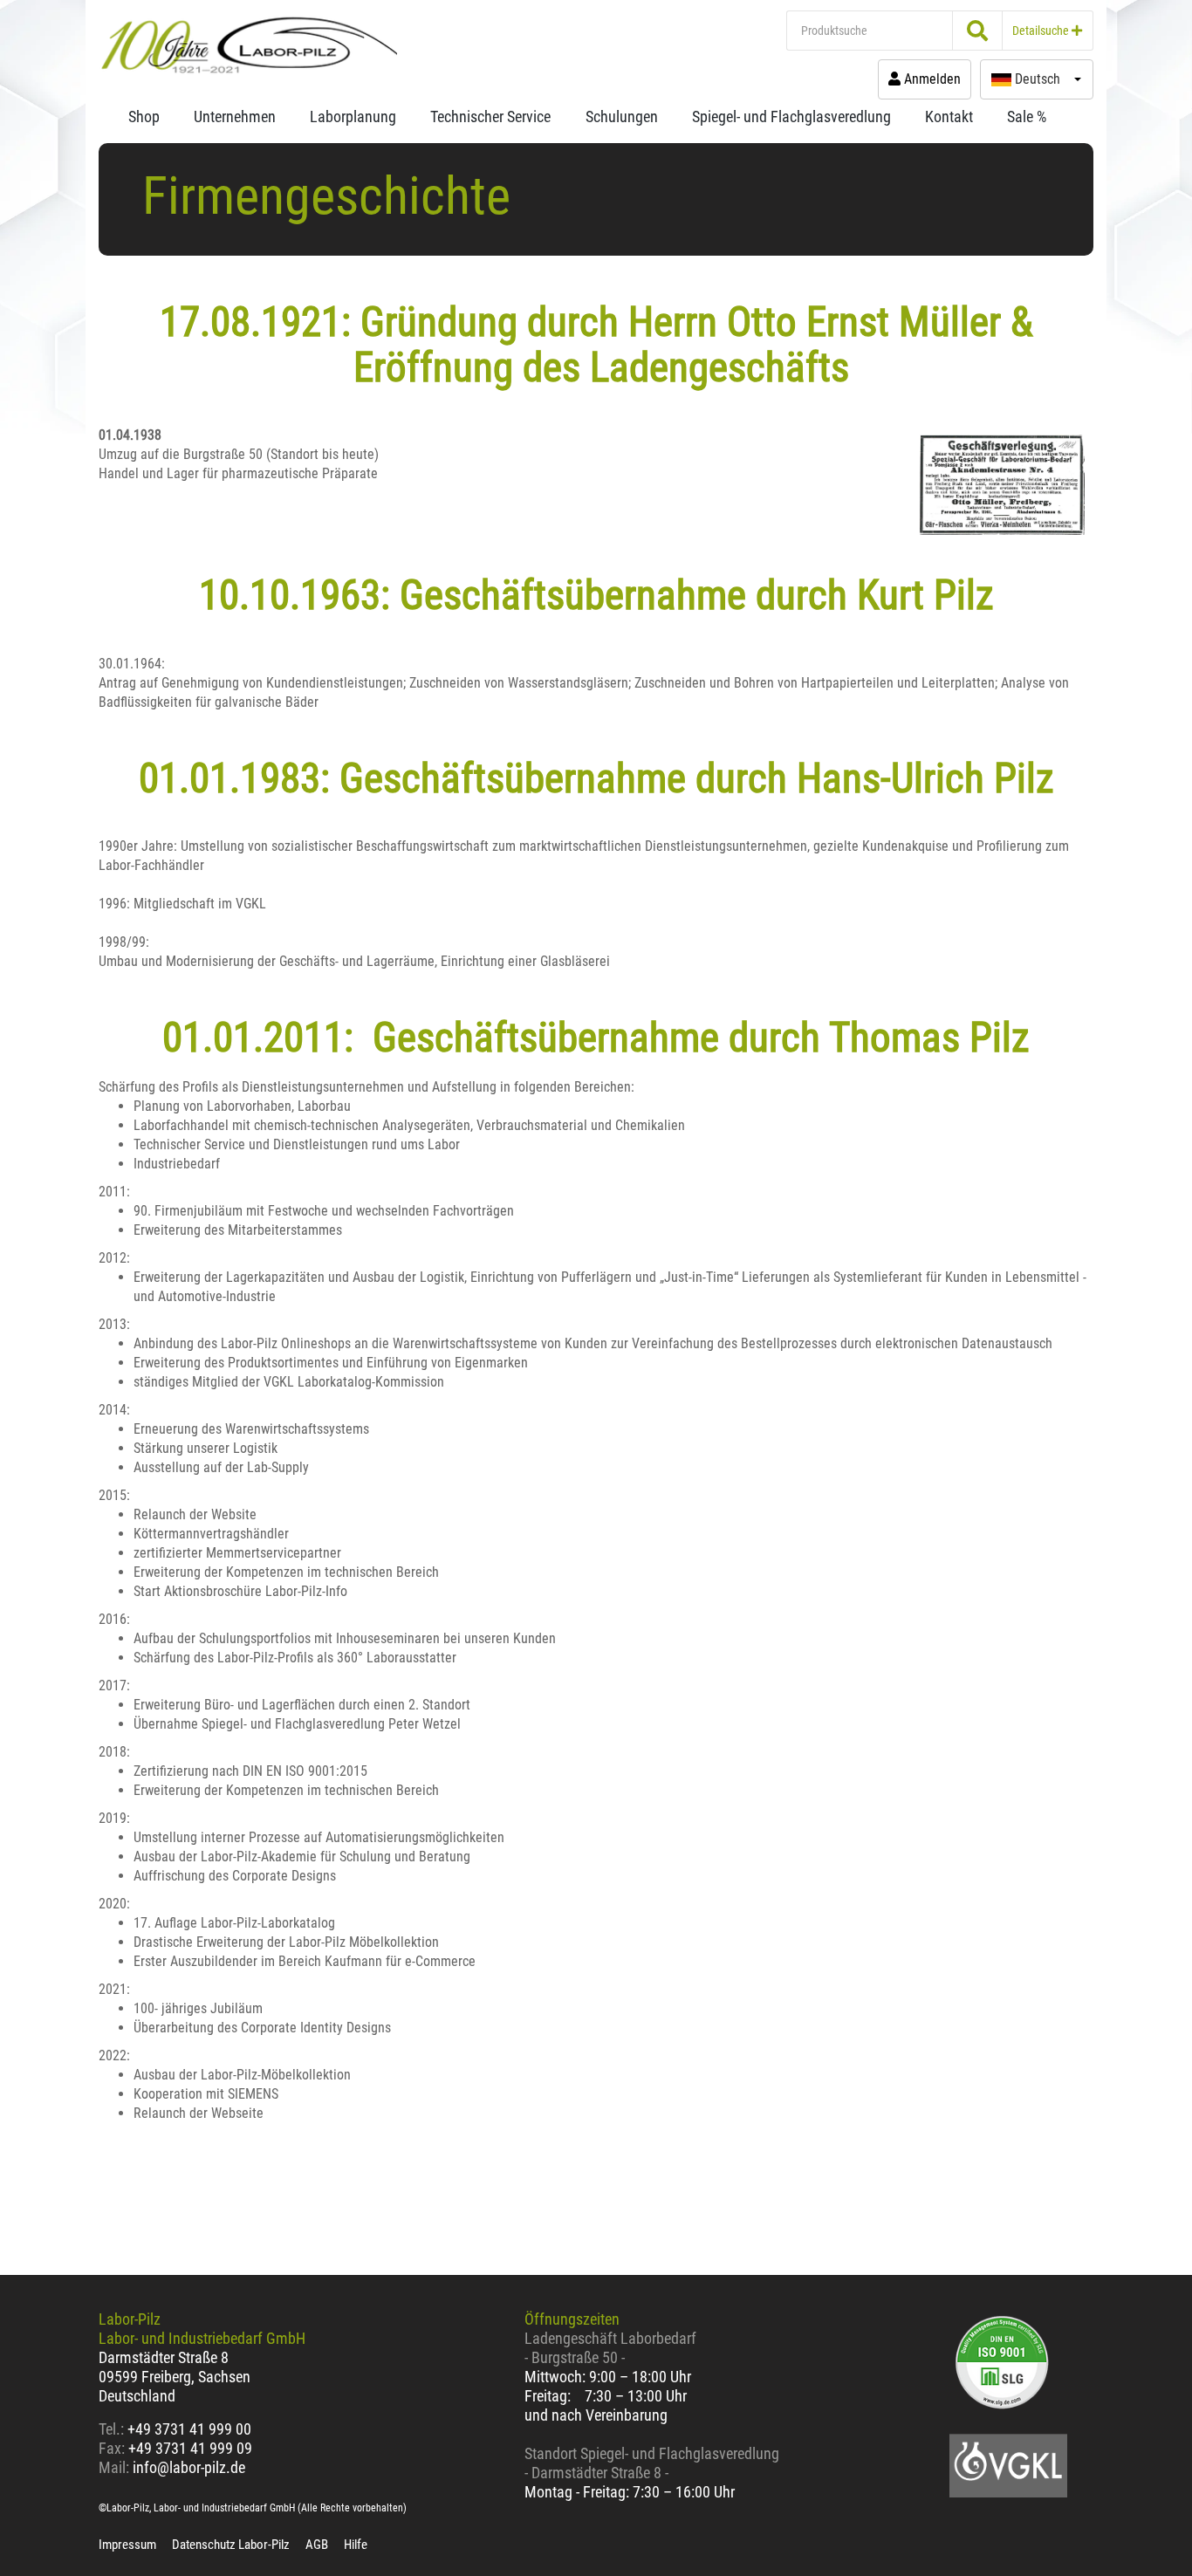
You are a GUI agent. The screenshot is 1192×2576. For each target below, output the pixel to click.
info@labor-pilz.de (189, 2467)
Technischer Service (490, 116)
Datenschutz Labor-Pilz (231, 2545)
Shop (144, 116)
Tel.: (113, 2429)
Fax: (112, 2448)
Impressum (127, 2545)
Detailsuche (1042, 31)
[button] (1037, 79)
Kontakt (949, 116)
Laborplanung (353, 116)
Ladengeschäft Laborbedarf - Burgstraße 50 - (610, 2348)
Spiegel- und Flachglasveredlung (791, 116)
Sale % (1027, 116)
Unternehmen (235, 116)
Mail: (114, 2467)
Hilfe (356, 2545)
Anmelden (931, 79)
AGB (317, 2545)
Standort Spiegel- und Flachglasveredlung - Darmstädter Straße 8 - (652, 2463)
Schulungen (622, 116)
